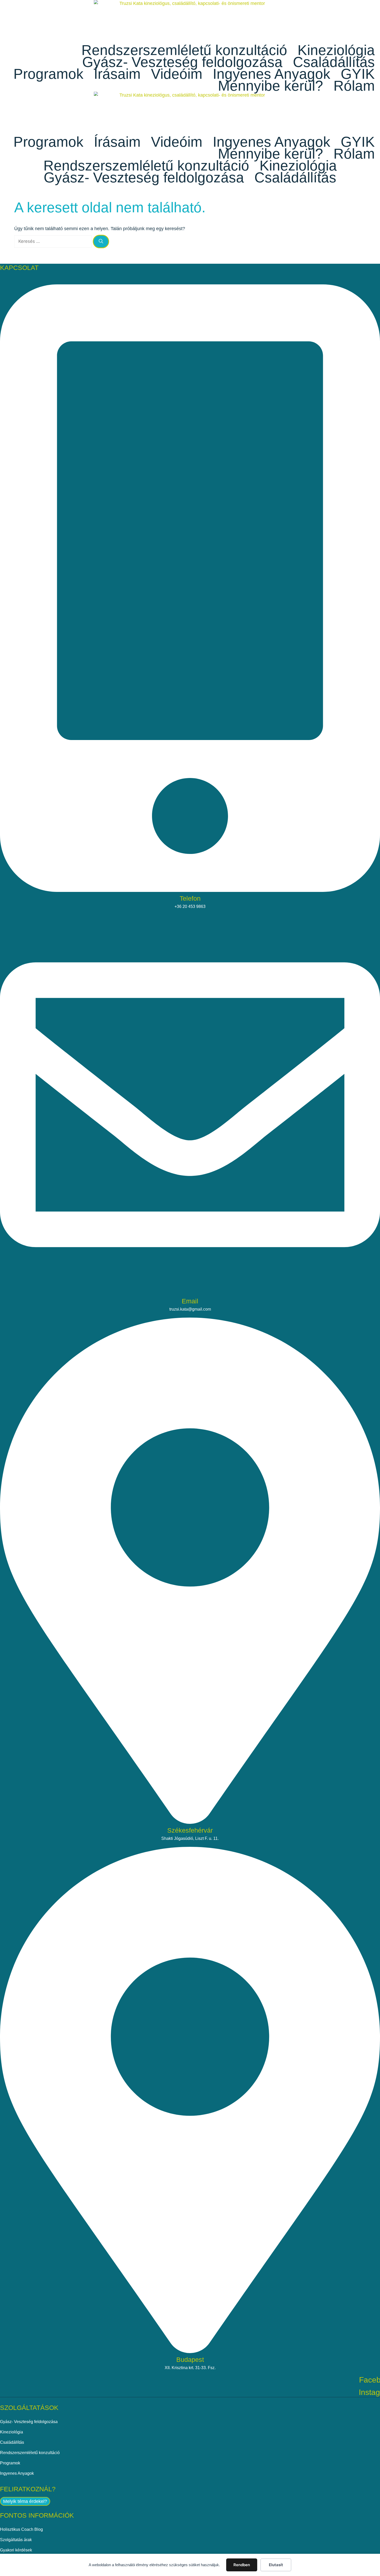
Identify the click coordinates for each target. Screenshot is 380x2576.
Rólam (354, 86)
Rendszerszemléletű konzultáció (184, 50)
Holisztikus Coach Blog (21, 2529)
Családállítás (334, 62)
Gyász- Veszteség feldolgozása (182, 62)
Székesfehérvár (190, 1830)
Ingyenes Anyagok (272, 74)
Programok (48, 74)
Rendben (242, 2565)
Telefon (190, 898)
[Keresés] (101, 242)
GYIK (358, 74)
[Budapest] (190, 2350)
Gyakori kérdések (16, 2550)
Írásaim (117, 74)
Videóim (177, 74)
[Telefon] (190, 889)
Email (190, 1301)
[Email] (190, 1292)
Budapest (190, 2360)
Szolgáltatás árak (16, 2540)
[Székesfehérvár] (190, 1821)
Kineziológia (336, 50)
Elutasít (276, 2565)
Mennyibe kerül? (271, 86)
